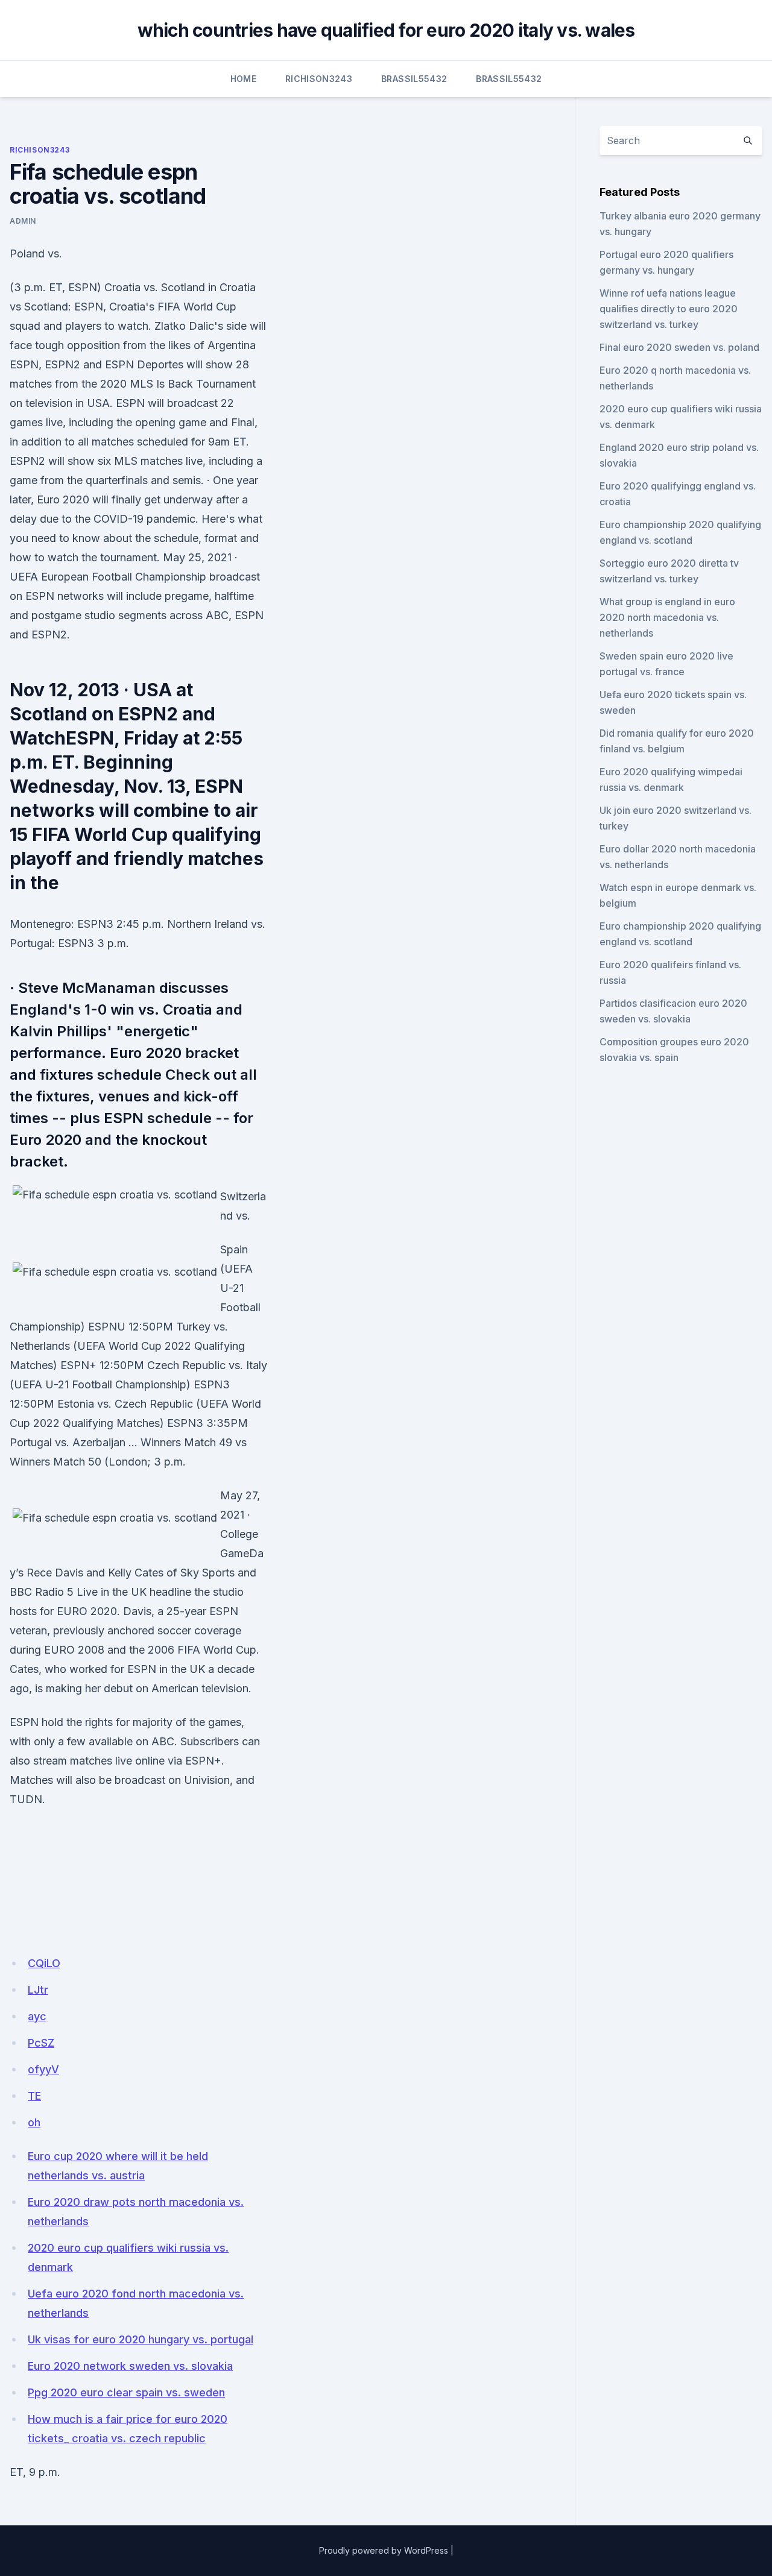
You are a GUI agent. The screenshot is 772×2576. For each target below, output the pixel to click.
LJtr (38, 1990)
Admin (23, 221)
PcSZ (41, 2043)
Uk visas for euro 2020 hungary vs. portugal (141, 2339)
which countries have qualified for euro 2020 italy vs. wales (386, 30)
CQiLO (44, 1963)
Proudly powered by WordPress (384, 2550)
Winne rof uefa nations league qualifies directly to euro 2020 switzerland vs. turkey (669, 309)
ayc (37, 2016)
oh (34, 2122)
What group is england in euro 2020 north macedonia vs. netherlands (667, 617)
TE (34, 2096)
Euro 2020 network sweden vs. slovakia (130, 2366)
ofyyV (43, 2069)
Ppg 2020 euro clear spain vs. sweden (126, 2392)
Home (243, 79)
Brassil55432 (414, 79)
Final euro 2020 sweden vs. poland (679, 347)
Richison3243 (319, 79)
